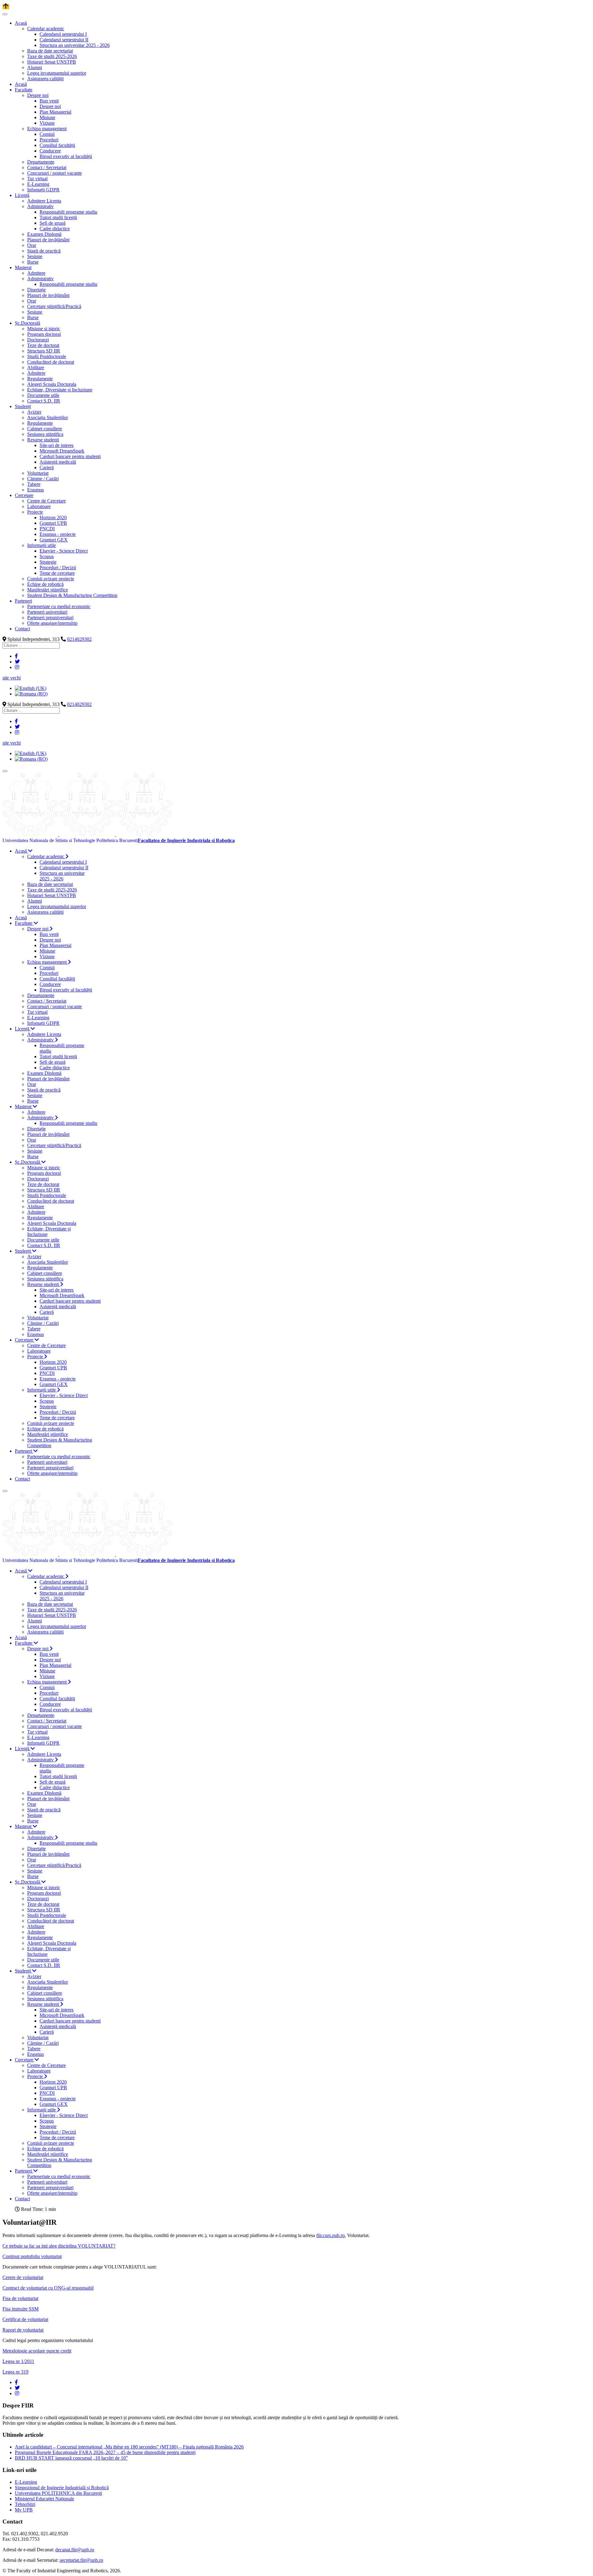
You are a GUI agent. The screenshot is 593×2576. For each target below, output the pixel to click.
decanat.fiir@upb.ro (75, 2550)
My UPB (24, 2510)
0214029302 (79, 639)
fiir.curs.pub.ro (330, 2235)
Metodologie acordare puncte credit (37, 2351)
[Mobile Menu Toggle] (5, 14)
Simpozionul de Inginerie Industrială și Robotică (62, 2488)
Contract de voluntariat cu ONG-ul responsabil (48, 2288)
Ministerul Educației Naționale (44, 2499)
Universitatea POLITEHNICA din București (58, 2493)
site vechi (12, 678)
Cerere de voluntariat (23, 2277)
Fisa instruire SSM (21, 2309)
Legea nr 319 (15, 2372)
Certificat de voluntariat (25, 2319)
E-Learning (26, 2482)
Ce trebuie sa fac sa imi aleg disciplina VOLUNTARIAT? (59, 2246)
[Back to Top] (6, 7)
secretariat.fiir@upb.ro (81, 2560)
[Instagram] (17, 667)
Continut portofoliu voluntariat (32, 2256)
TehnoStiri (25, 2504)
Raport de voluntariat (23, 2330)
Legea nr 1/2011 (18, 2361)
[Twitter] (17, 662)
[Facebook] (16, 656)
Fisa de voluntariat (20, 2298)
